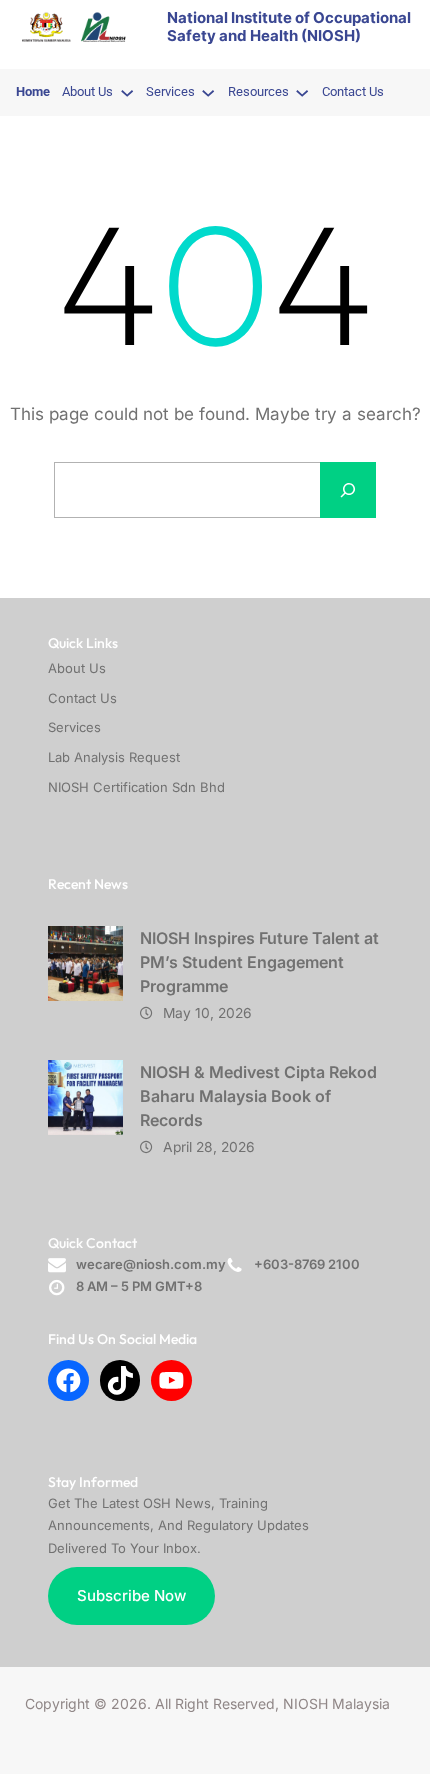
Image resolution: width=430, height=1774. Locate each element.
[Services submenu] (208, 92)
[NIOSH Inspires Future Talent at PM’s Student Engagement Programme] (85, 963)
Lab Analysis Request (114, 757)
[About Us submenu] (127, 92)
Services (74, 727)
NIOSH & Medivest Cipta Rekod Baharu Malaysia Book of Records (258, 1096)
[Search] (348, 490)
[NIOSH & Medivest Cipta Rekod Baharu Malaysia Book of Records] (85, 1097)
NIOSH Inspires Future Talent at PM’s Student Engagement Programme (259, 962)
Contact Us (82, 698)
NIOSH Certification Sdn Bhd (136, 787)
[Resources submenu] (302, 92)
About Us (77, 668)
